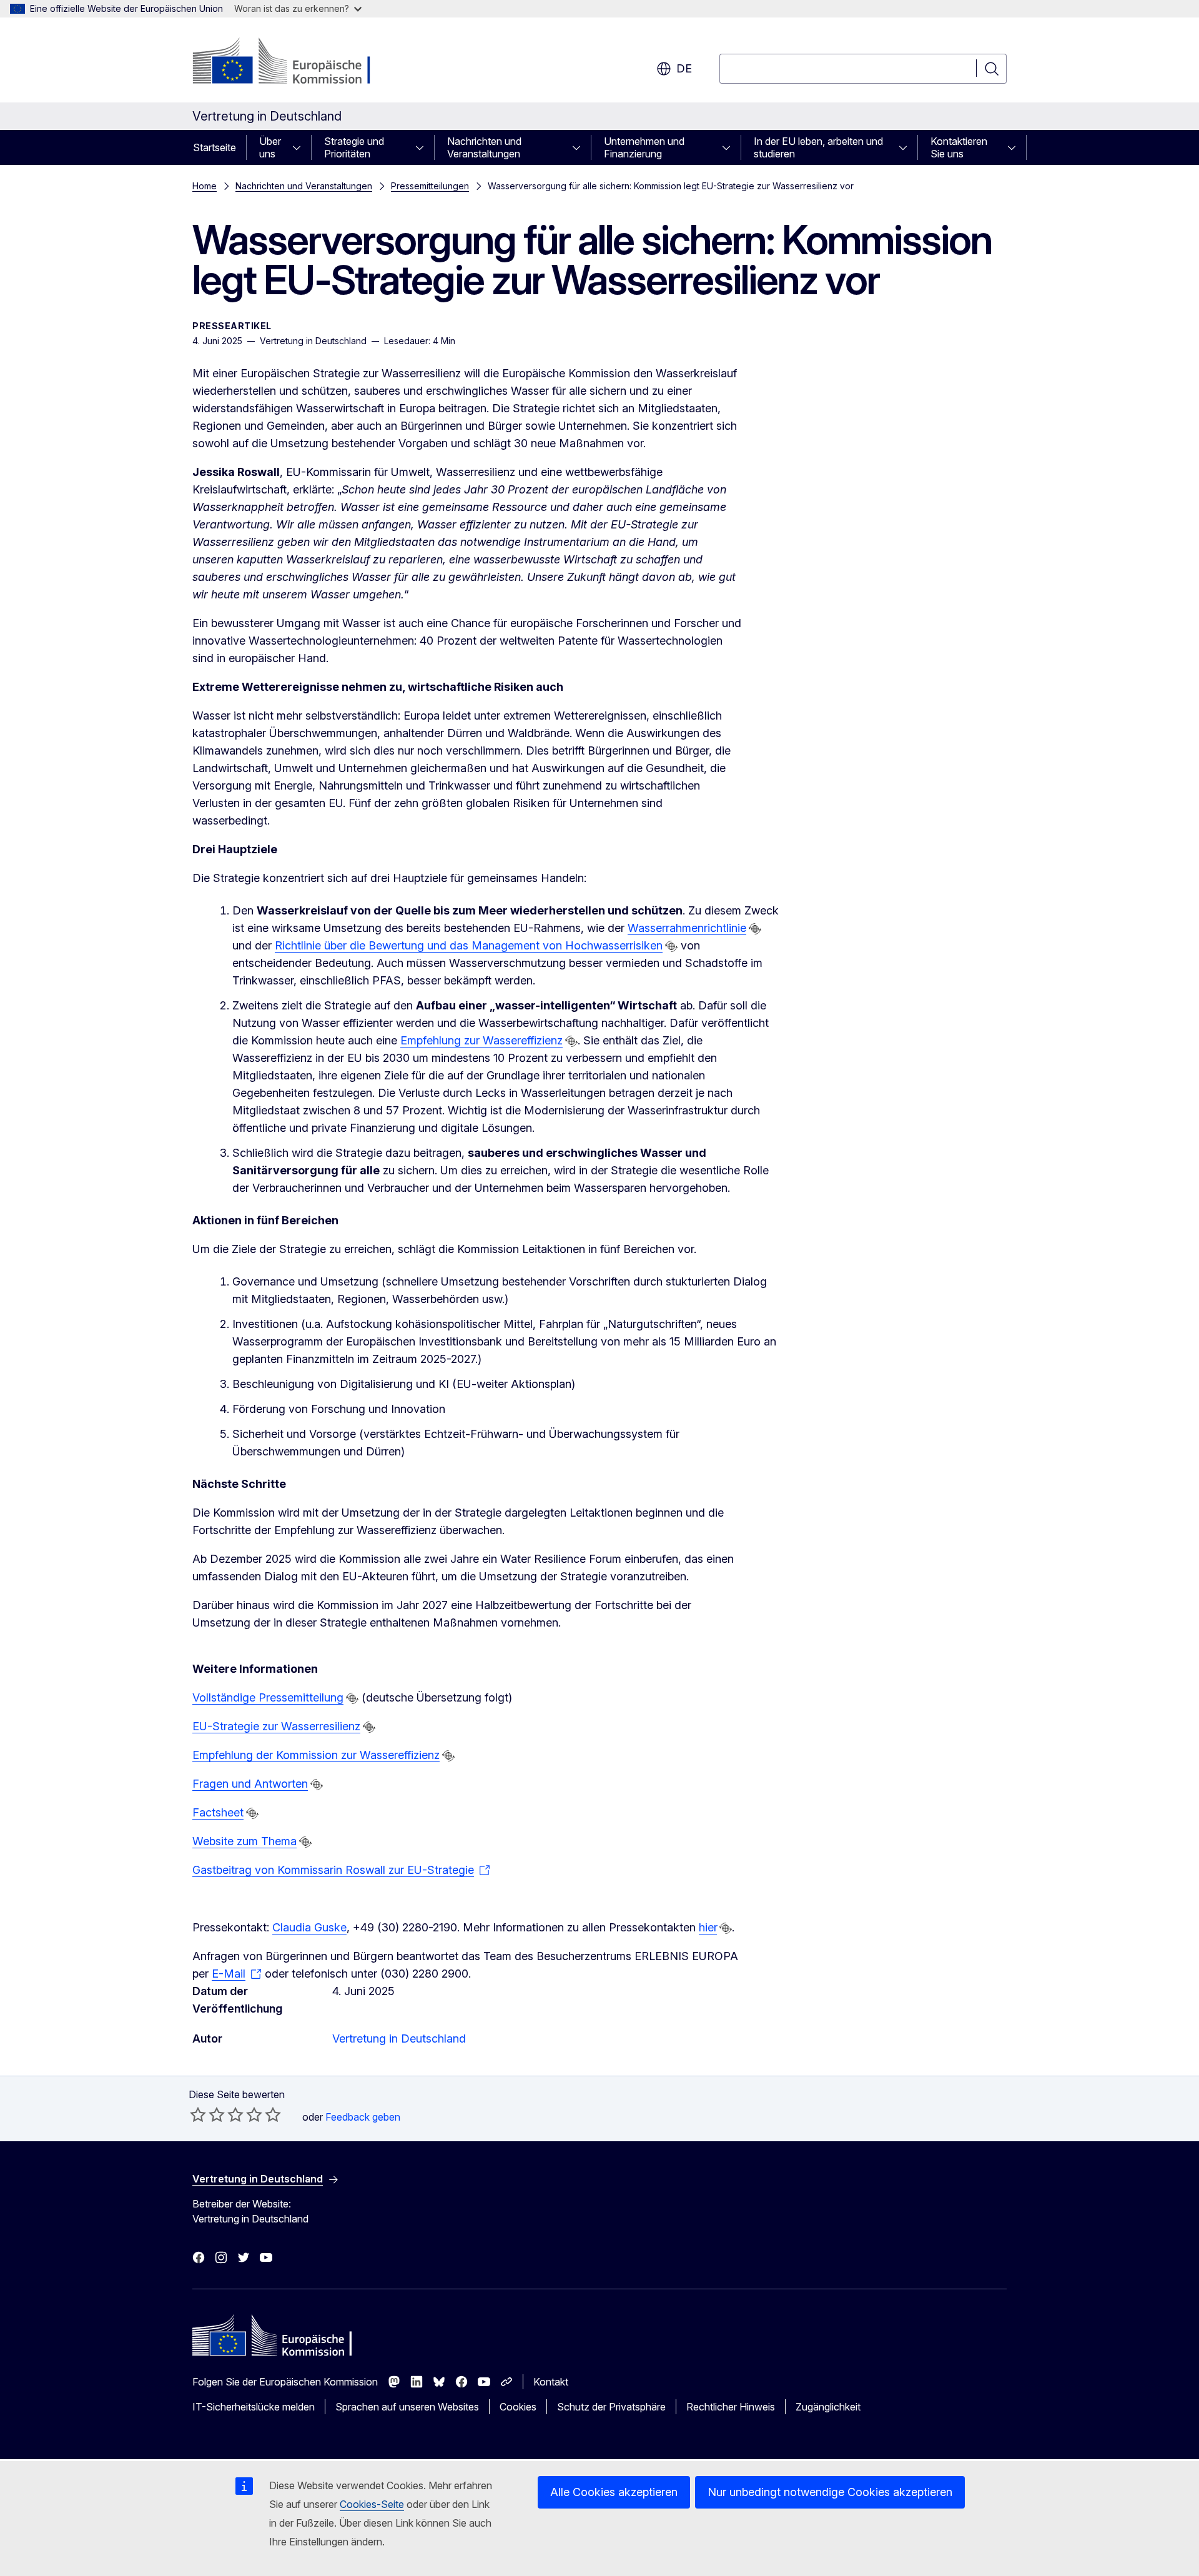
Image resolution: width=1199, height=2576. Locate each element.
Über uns (270, 147)
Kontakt (551, 2382)
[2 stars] (207, 2114)
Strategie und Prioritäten (354, 147)
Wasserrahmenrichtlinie (687, 928)
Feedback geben (363, 2117)
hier (708, 1927)
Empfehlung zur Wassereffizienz (481, 1040)
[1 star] (198, 2114)
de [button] (684, 68)
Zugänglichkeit (828, 2407)
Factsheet (218, 1812)
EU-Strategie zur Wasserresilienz (276, 1726)
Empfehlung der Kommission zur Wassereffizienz (316, 1755)
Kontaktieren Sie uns (959, 147)
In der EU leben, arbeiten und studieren (818, 147)
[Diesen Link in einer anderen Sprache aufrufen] (755, 929)
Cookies (518, 2407)
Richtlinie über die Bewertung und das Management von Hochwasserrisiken (469, 945)
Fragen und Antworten (250, 1784)
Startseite (215, 147)
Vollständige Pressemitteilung (268, 1697)
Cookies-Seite (372, 2504)
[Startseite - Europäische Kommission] (293, 62)
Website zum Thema (244, 1841)
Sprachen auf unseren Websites (407, 2407)
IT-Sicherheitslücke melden (254, 2407)
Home (205, 186)
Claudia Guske (309, 1927)
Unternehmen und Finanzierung (644, 147)
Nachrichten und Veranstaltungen (484, 147)
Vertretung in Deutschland (399, 2039)
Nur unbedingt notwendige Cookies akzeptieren (830, 2492)
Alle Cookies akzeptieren (614, 2492)
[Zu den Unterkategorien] (300, 147)
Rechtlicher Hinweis (731, 2407)
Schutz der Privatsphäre (611, 2407)
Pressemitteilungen (430, 186)
